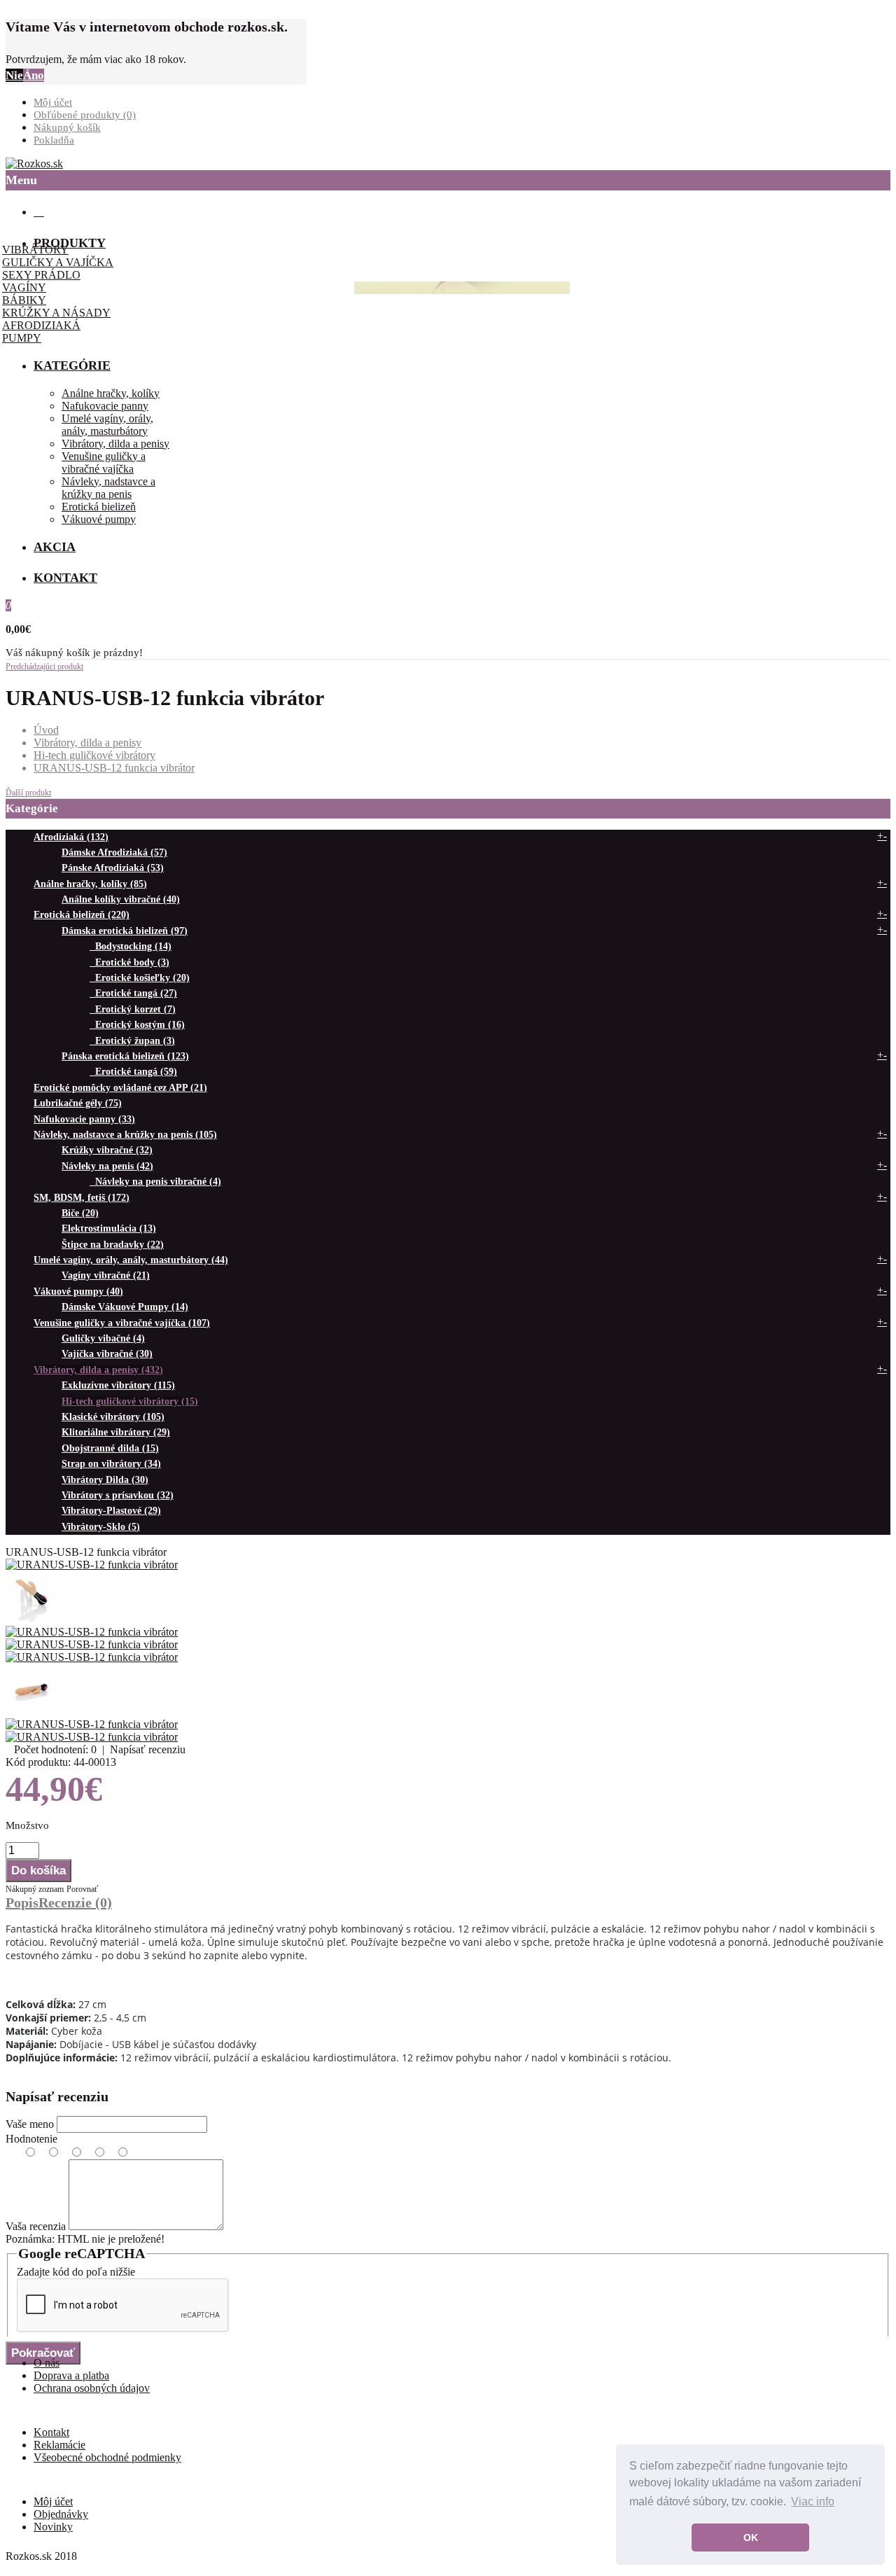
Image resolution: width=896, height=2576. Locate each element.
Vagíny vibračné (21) (106, 1275)
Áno (34, 75)
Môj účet (53, 102)
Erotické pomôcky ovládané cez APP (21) (120, 1088)
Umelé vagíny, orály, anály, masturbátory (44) (131, 1260)
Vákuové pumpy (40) (78, 1292)
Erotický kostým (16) (137, 1025)
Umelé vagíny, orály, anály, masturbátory (107, 425)
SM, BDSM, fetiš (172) (82, 1198)
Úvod (46, 730)
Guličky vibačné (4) (103, 1338)
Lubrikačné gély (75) (78, 1103)
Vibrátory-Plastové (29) (111, 1511)
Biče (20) (80, 1213)
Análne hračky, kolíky (111, 393)
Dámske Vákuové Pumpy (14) (125, 1307)
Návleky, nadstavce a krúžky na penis (108, 488)
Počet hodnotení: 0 (55, 1749)
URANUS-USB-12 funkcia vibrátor (114, 768)
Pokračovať (43, 2353)
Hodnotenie (31, 2139)
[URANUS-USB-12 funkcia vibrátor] (92, 1565)
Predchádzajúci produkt (44, 667)
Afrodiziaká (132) (71, 837)
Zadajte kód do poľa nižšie (76, 2272)
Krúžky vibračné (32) (107, 1150)
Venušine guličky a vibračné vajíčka (104, 462)
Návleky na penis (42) (107, 1166)
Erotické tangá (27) (133, 993)
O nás (47, 2363)
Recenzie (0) (75, 1902)
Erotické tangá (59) (133, 1072)
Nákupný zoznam (35, 1889)
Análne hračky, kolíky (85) (90, 884)
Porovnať (82, 1889)
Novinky (53, 2527)
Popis (22, 1902)
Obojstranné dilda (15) (110, 1448)
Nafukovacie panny (105, 406)
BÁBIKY (24, 300)
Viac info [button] (813, 2501)
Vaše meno (30, 2124)
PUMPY (22, 338)
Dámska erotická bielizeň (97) (125, 931)
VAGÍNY (24, 287)
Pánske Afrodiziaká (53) (113, 868)
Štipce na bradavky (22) (113, 1245)
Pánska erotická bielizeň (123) (125, 1056)
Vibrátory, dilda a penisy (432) (98, 1370)
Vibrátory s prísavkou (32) (118, 1495)
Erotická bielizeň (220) (82, 915)
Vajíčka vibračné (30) (107, 1354)
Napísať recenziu (148, 1749)
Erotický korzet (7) (133, 1009)
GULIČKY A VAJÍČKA (58, 262)
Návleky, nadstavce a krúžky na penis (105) (125, 1135)
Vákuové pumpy (99, 519)
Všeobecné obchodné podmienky (107, 2457)
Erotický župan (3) (132, 1041)
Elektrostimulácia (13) (109, 1228)
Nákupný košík (67, 127)
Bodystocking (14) (131, 946)
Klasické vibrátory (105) (113, 1417)
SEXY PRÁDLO (41, 275)
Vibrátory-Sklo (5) (101, 1527)
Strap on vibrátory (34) (111, 1464)
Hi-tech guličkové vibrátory (94, 755)
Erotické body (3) (129, 962)
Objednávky (61, 2514)
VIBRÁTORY (35, 250)
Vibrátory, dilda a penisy (115, 444)
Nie (14, 75)
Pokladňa (54, 140)
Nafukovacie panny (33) (84, 1119)
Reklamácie (59, 2445)
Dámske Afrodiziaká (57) (114, 852)
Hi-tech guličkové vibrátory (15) (130, 1401)
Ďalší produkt (28, 793)
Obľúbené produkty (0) (85, 115)
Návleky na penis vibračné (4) (155, 1182)
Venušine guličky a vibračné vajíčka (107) (122, 1323)
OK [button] (751, 2537)
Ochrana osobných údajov (92, 2388)
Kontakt (51, 2432)
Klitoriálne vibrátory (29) (116, 1432)
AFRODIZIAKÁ (41, 325)
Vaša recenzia (36, 2226)
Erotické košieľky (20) (140, 978)
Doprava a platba (71, 2375)
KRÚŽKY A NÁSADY (56, 313)
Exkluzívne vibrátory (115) (118, 1385)
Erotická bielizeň (99, 507)
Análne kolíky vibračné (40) (121, 899)
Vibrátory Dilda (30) (105, 1480)
